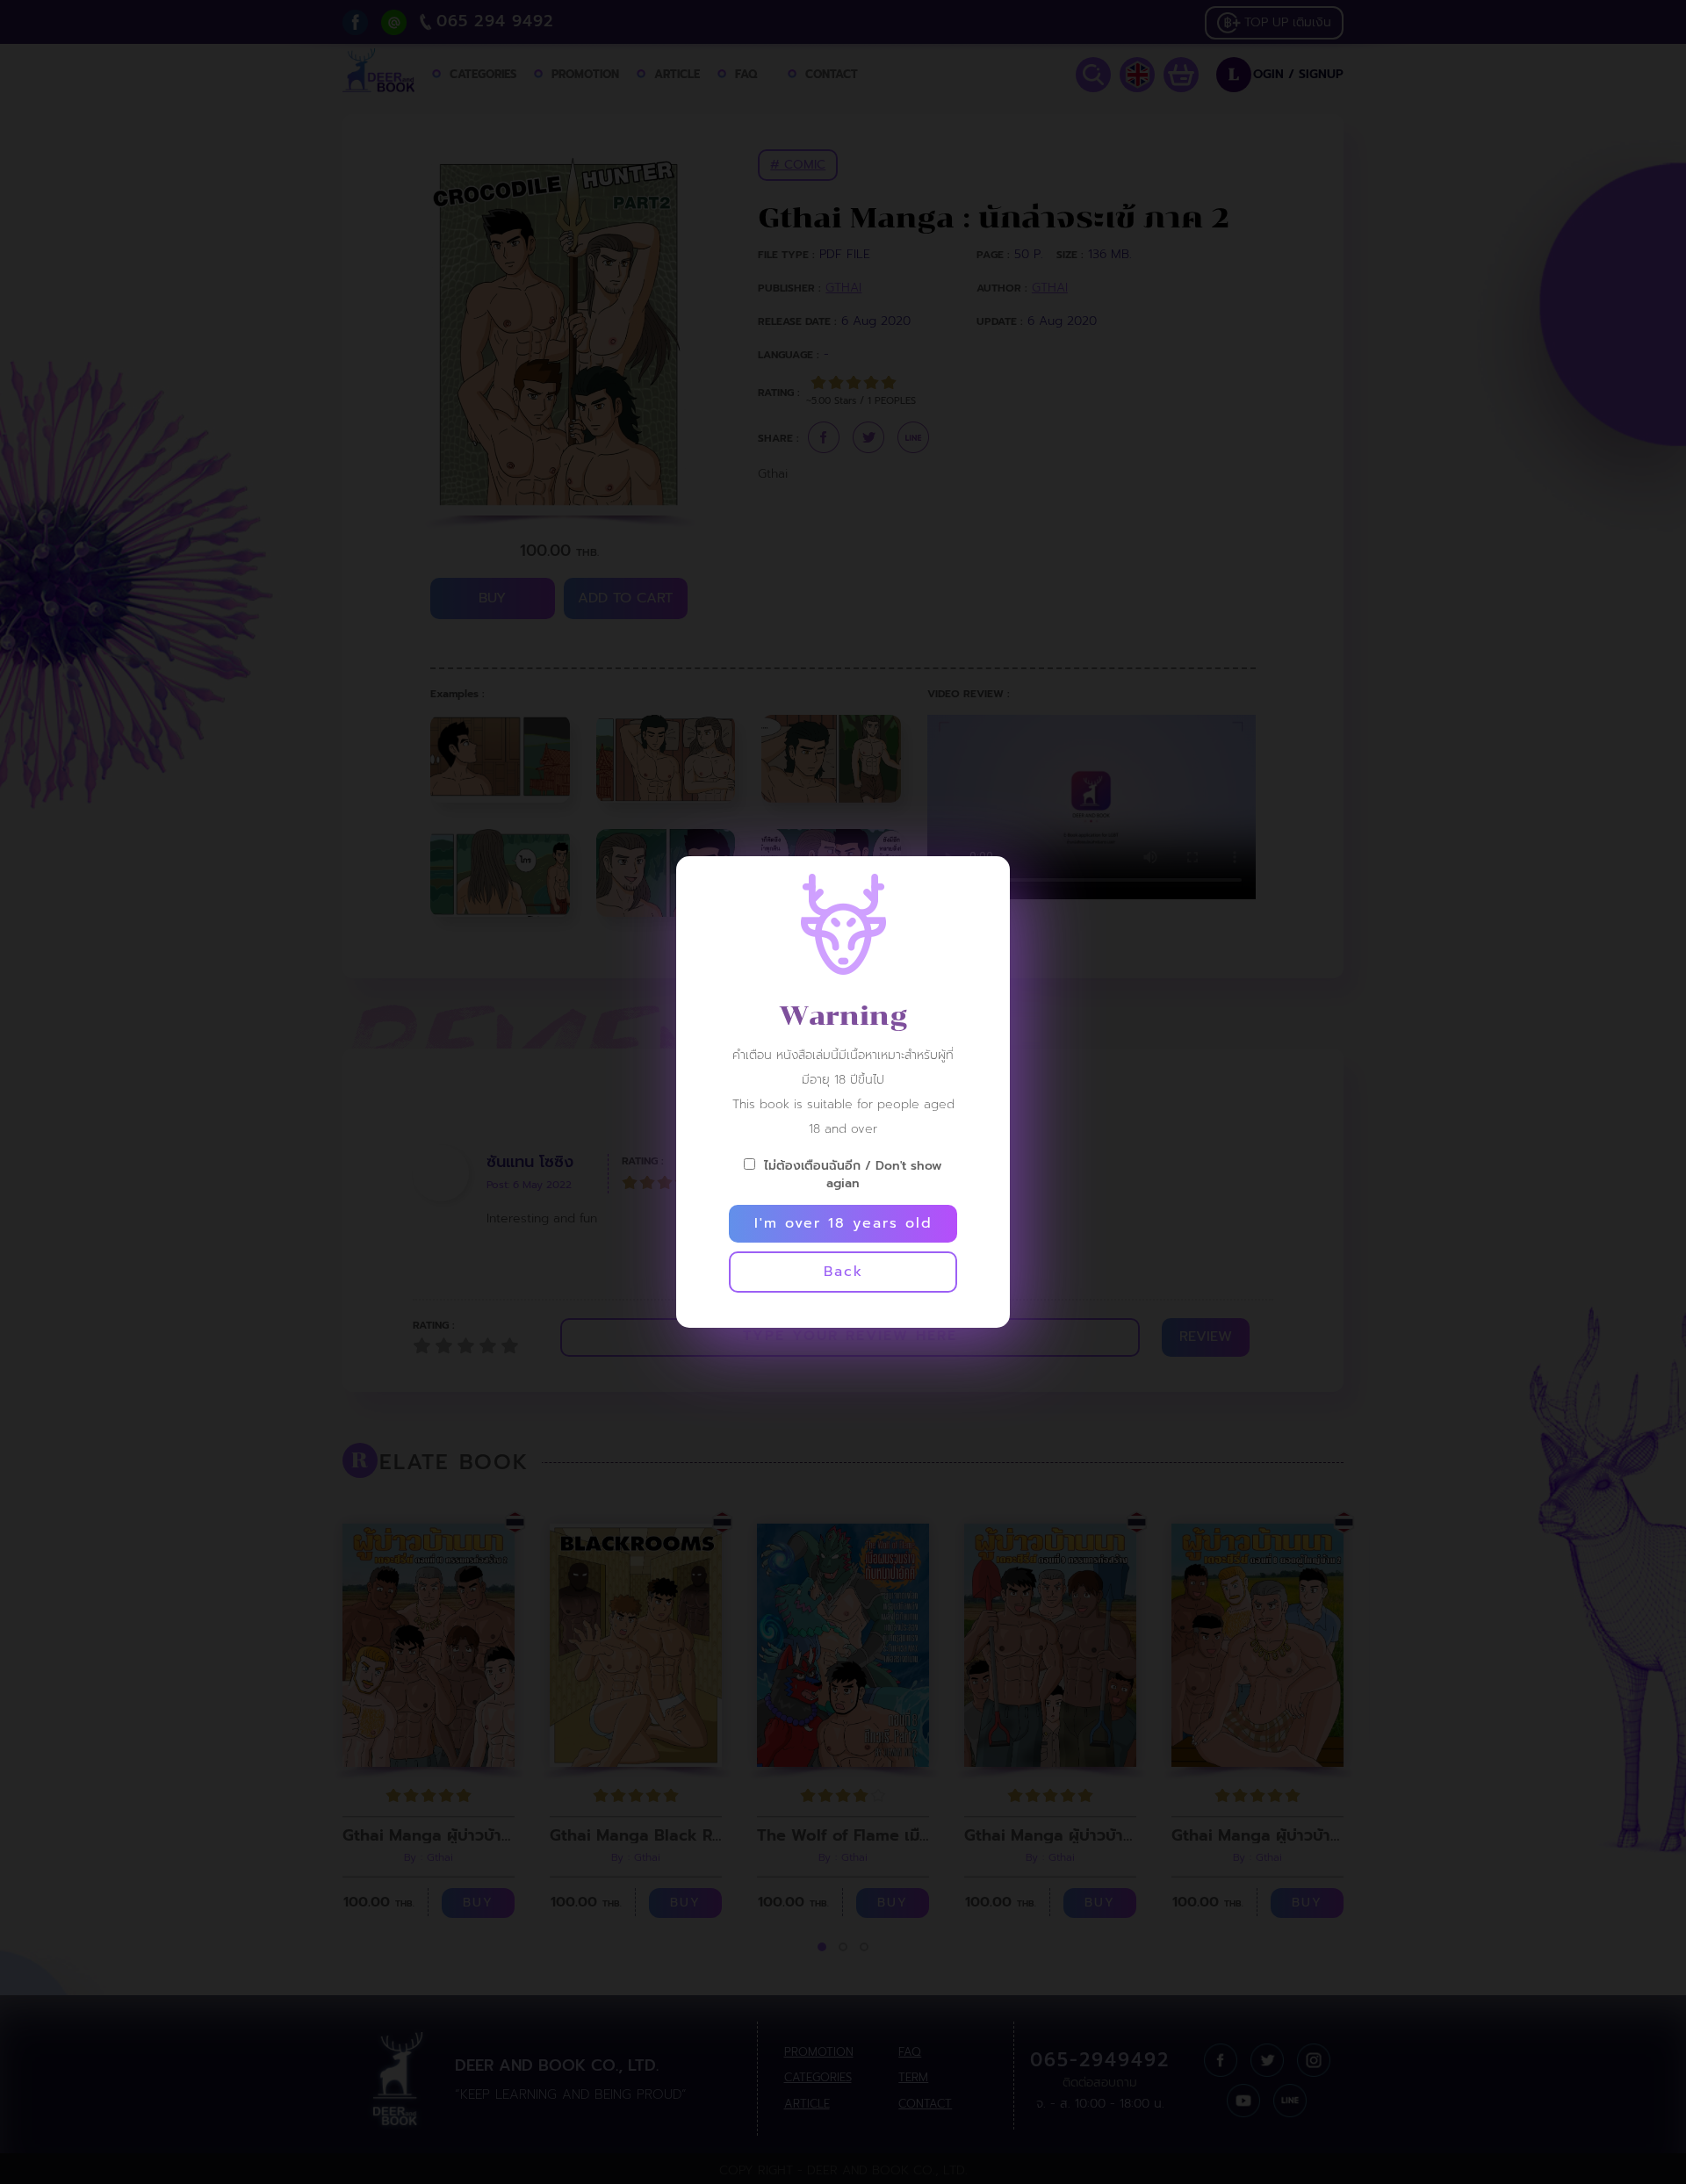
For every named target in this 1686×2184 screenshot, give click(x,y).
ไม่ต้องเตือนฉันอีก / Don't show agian (853, 1174)
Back (843, 1272)
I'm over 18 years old (843, 1223)
